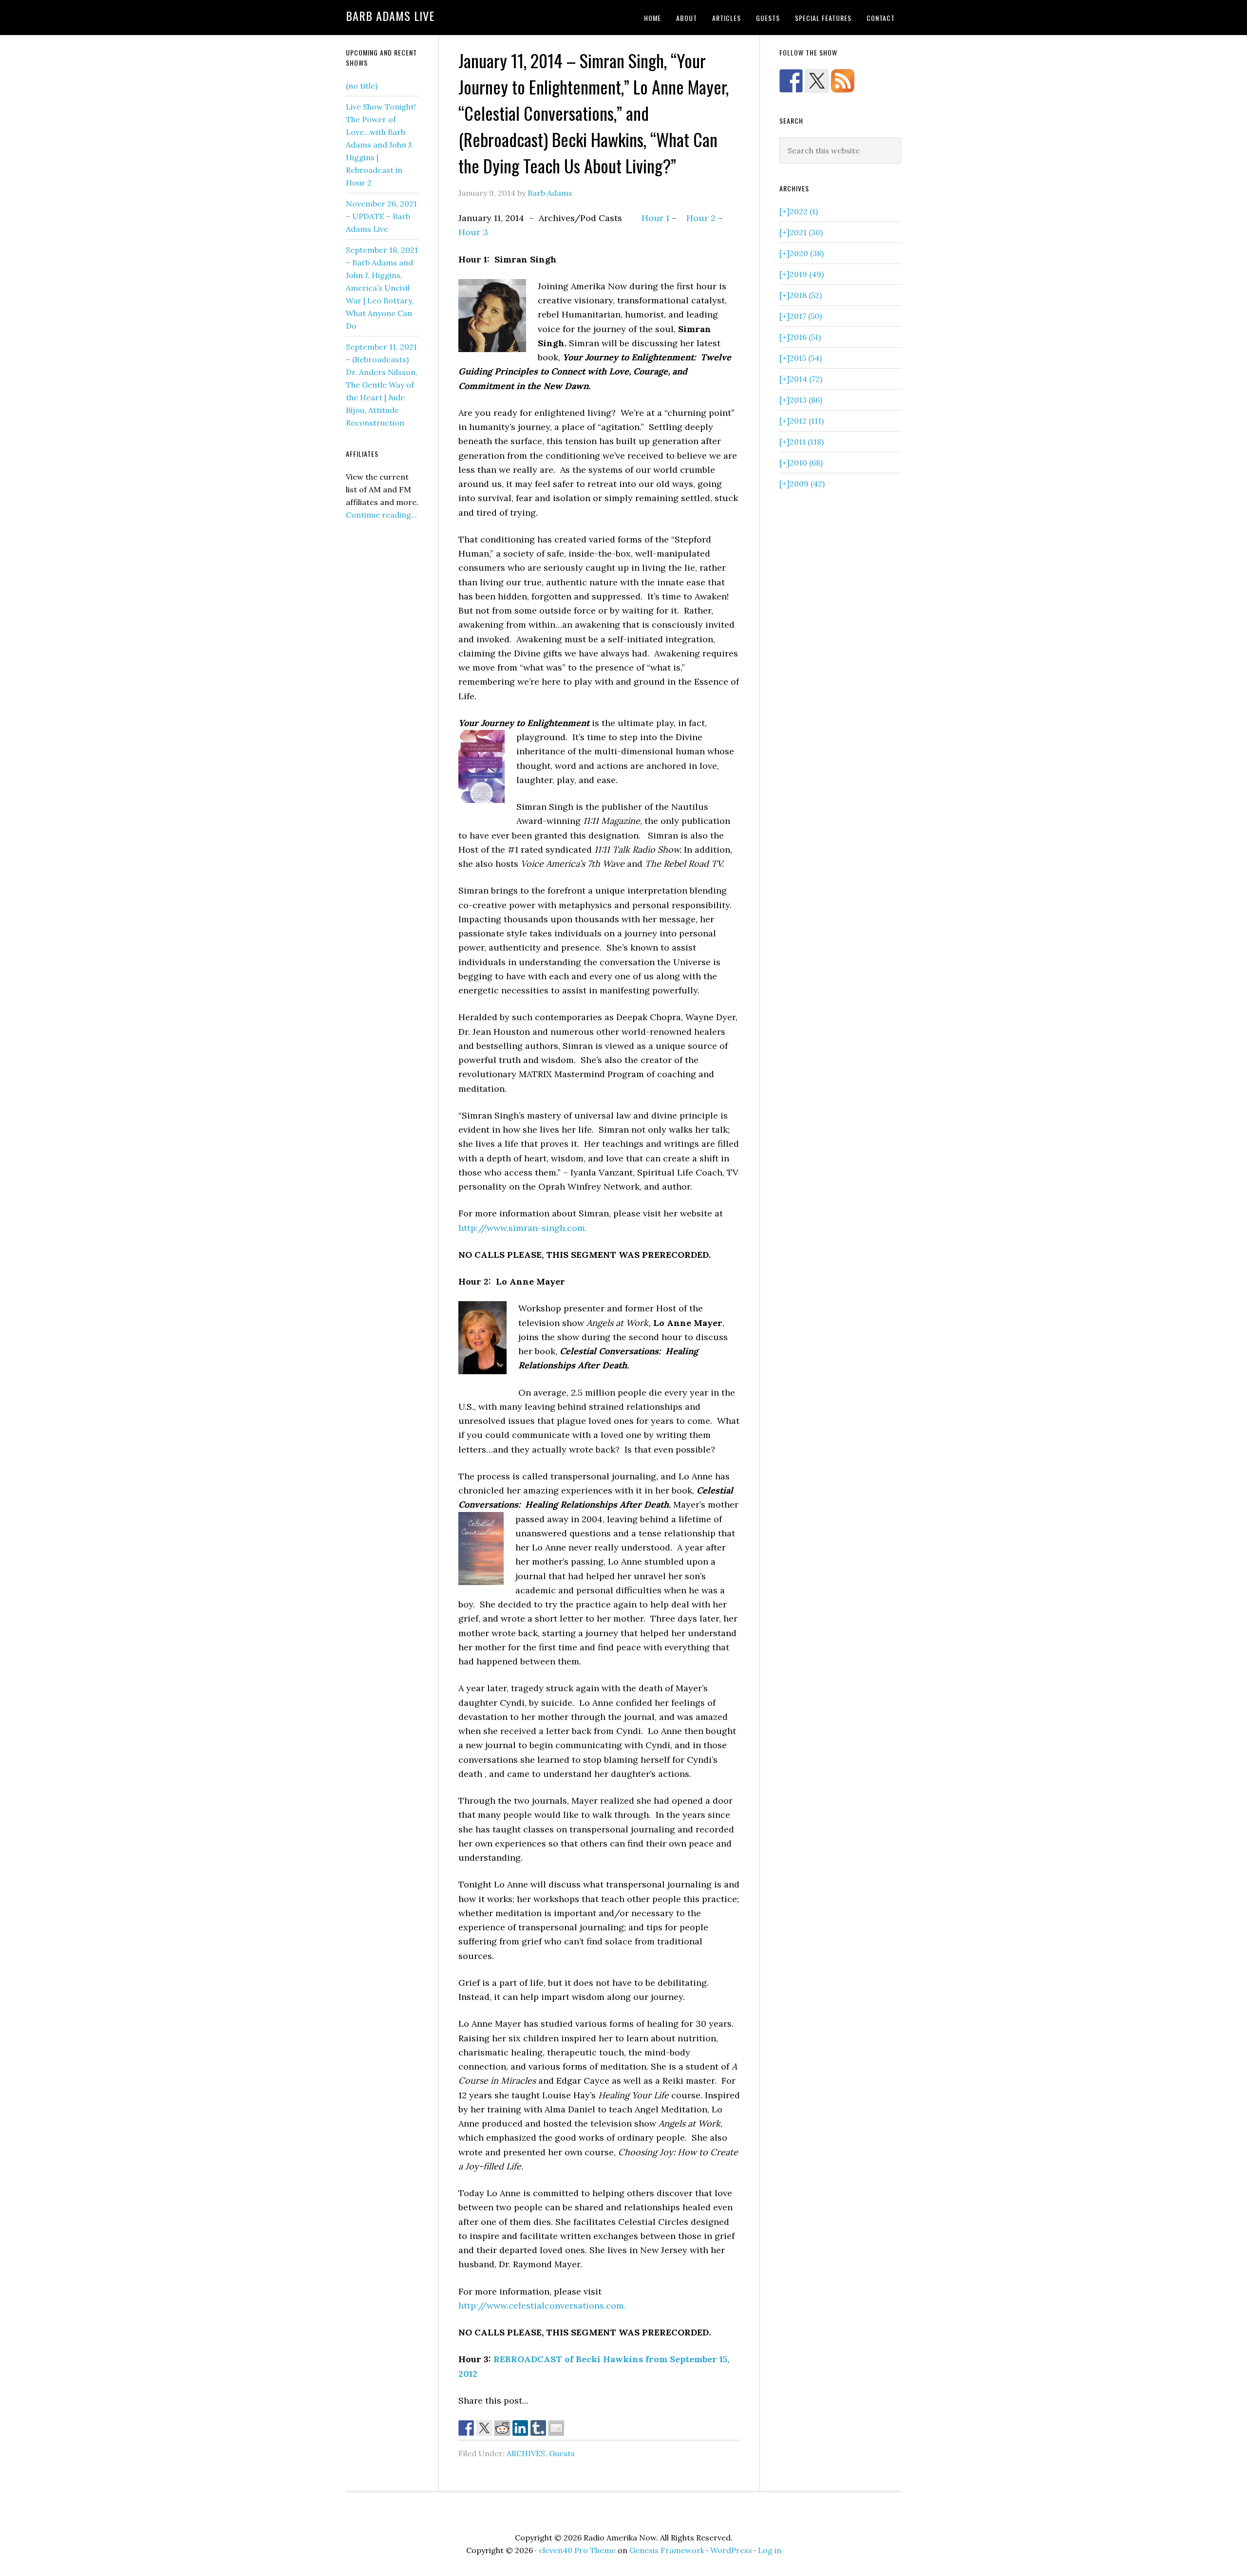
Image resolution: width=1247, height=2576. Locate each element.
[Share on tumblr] (538, 2428)
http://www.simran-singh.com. (523, 1228)
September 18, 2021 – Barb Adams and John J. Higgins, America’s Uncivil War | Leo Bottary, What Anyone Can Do (382, 288)
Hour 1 (655, 218)
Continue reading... (381, 515)
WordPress (731, 2550)
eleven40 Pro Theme (577, 2550)
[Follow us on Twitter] (817, 81)
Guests (562, 2453)
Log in (770, 2550)
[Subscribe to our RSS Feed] (843, 81)
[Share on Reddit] (502, 2428)
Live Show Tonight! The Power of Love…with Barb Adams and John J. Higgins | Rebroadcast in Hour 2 (381, 145)
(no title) (362, 86)
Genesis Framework (667, 2550)
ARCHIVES (526, 2453)
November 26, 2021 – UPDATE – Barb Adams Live (381, 216)
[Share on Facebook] (466, 2428)
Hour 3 (473, 232)
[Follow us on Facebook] (791, 81)
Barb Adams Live (390, 16)
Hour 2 (701, 218)
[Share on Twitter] (484, 2428)
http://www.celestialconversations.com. (542, 2305)
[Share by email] (556, 2428)
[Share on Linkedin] (520, 2428)
